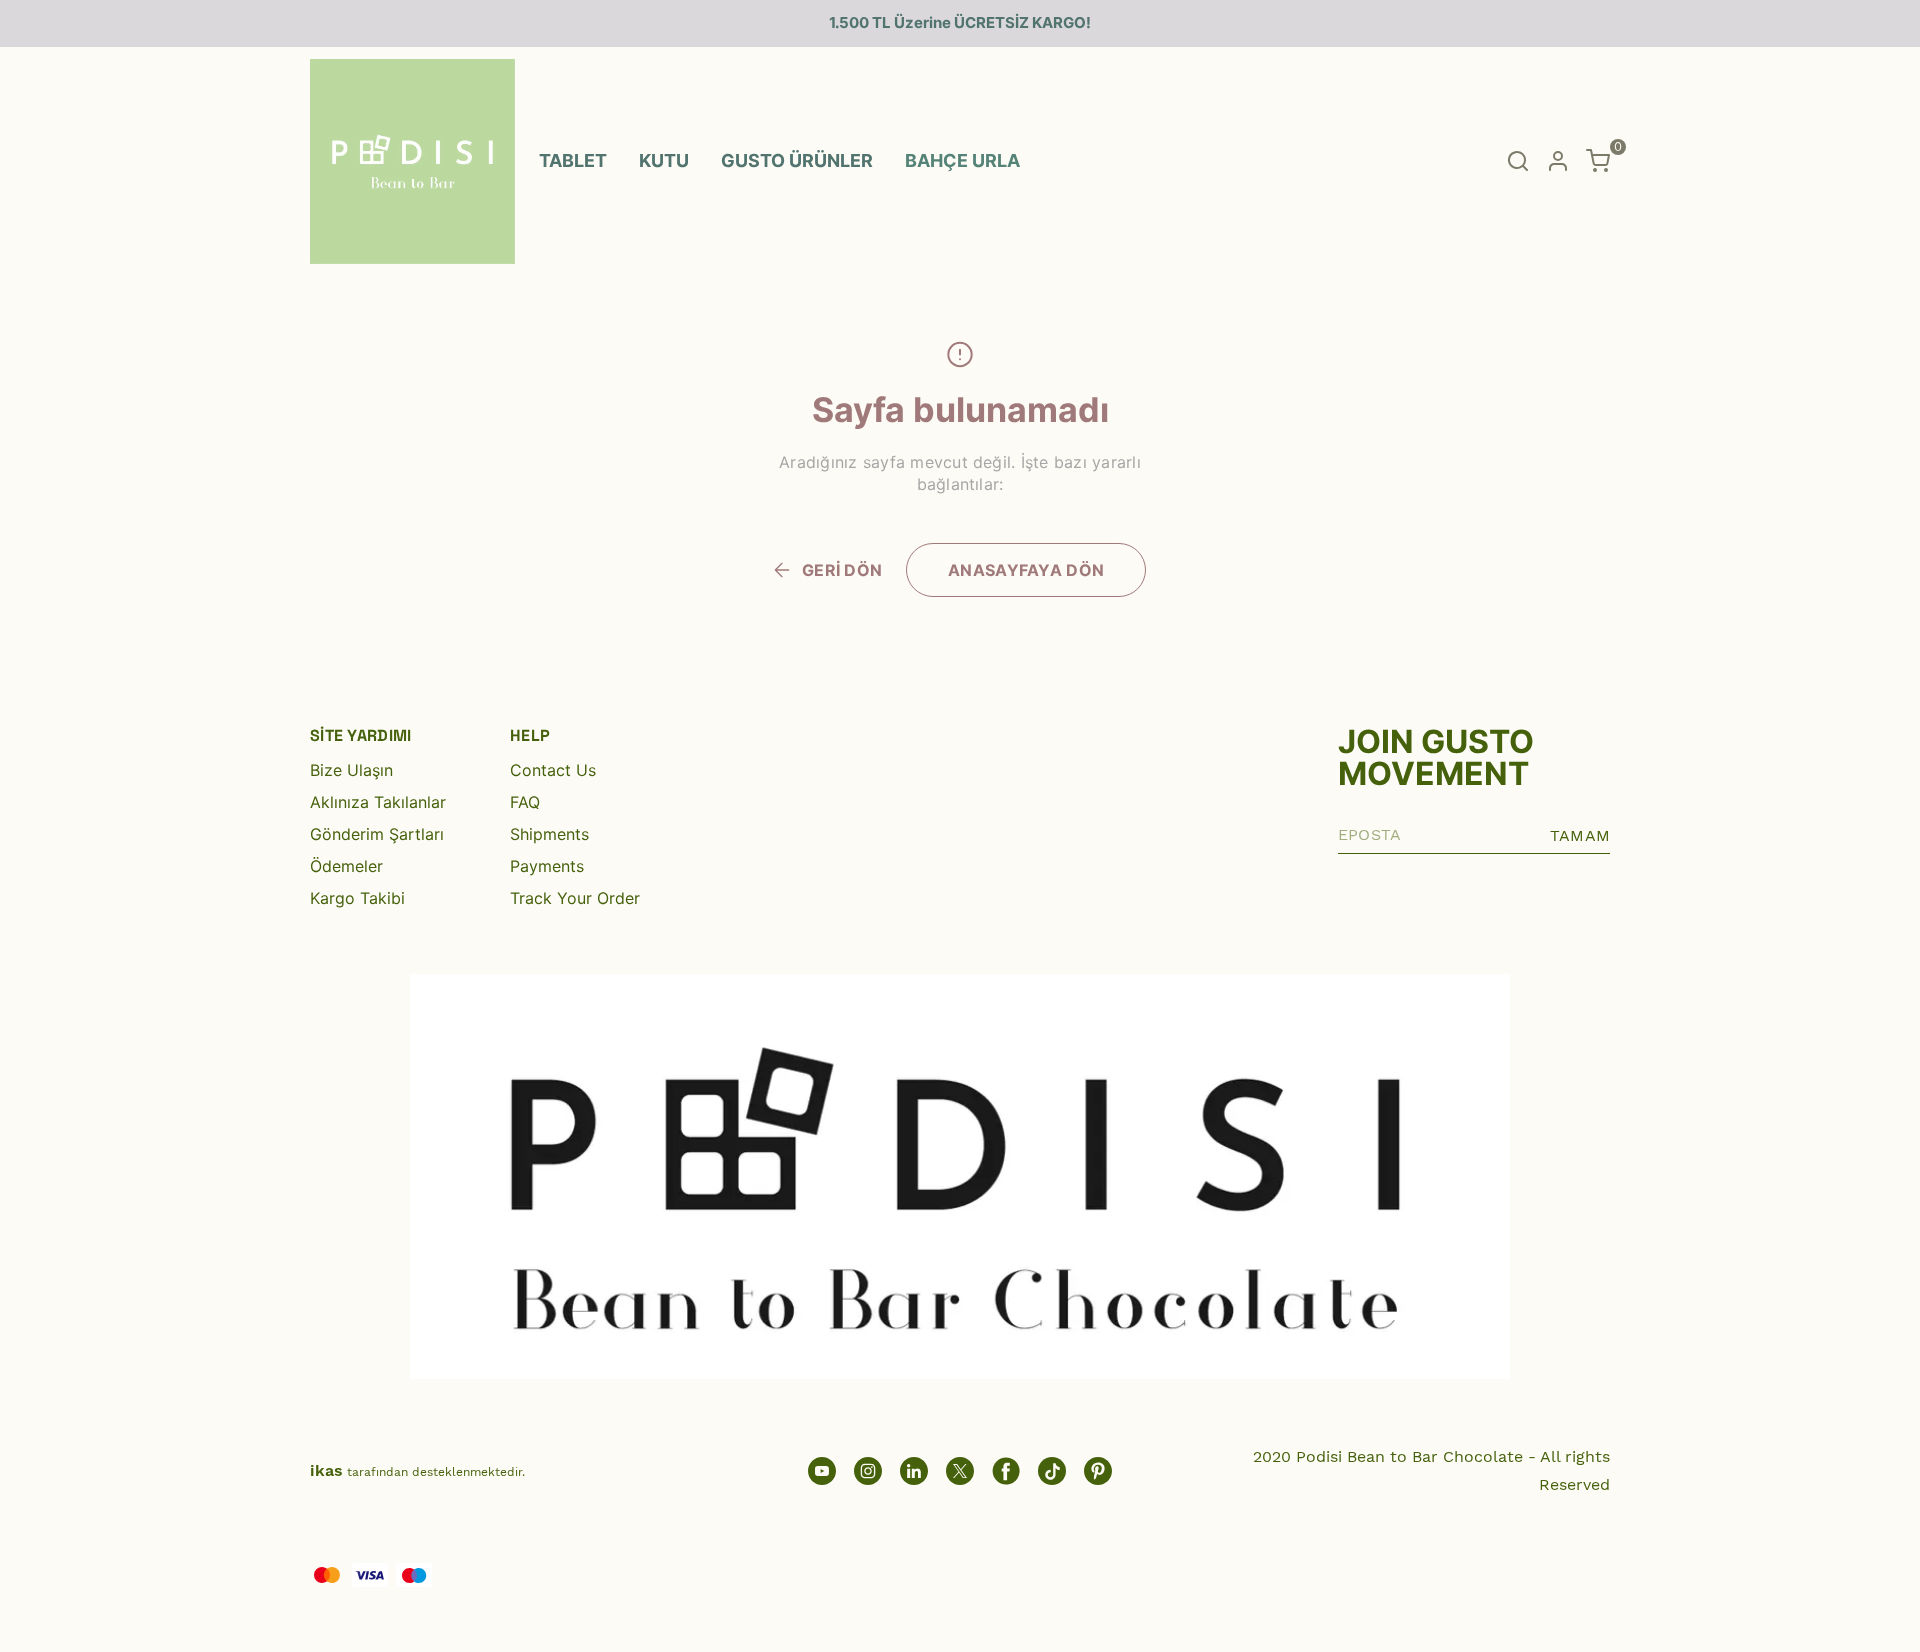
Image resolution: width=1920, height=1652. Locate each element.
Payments (547, 866)
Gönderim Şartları (377, 834)
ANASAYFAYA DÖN (1026, 570)
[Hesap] (1558, 161)
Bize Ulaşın (351, 770)
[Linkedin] (914, 1471)
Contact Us (553, 770)
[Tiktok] (1052, 1471)
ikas (326, 1470)
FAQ (525, 802)
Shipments (549, 834)
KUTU (664, 160)
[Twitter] (960, 1471)
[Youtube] (822, 1471)
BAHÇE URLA (962, 160)
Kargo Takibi (357, 898)
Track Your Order (575, 898)
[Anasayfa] (1098, 1471)
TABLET (573, 160)
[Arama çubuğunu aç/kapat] (1518, 161)
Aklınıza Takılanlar (378, 802)
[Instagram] (868, 1471)
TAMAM (1580, 835)
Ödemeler (346, 866)
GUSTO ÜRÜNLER (797, 160)
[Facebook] (1006, 1471)
